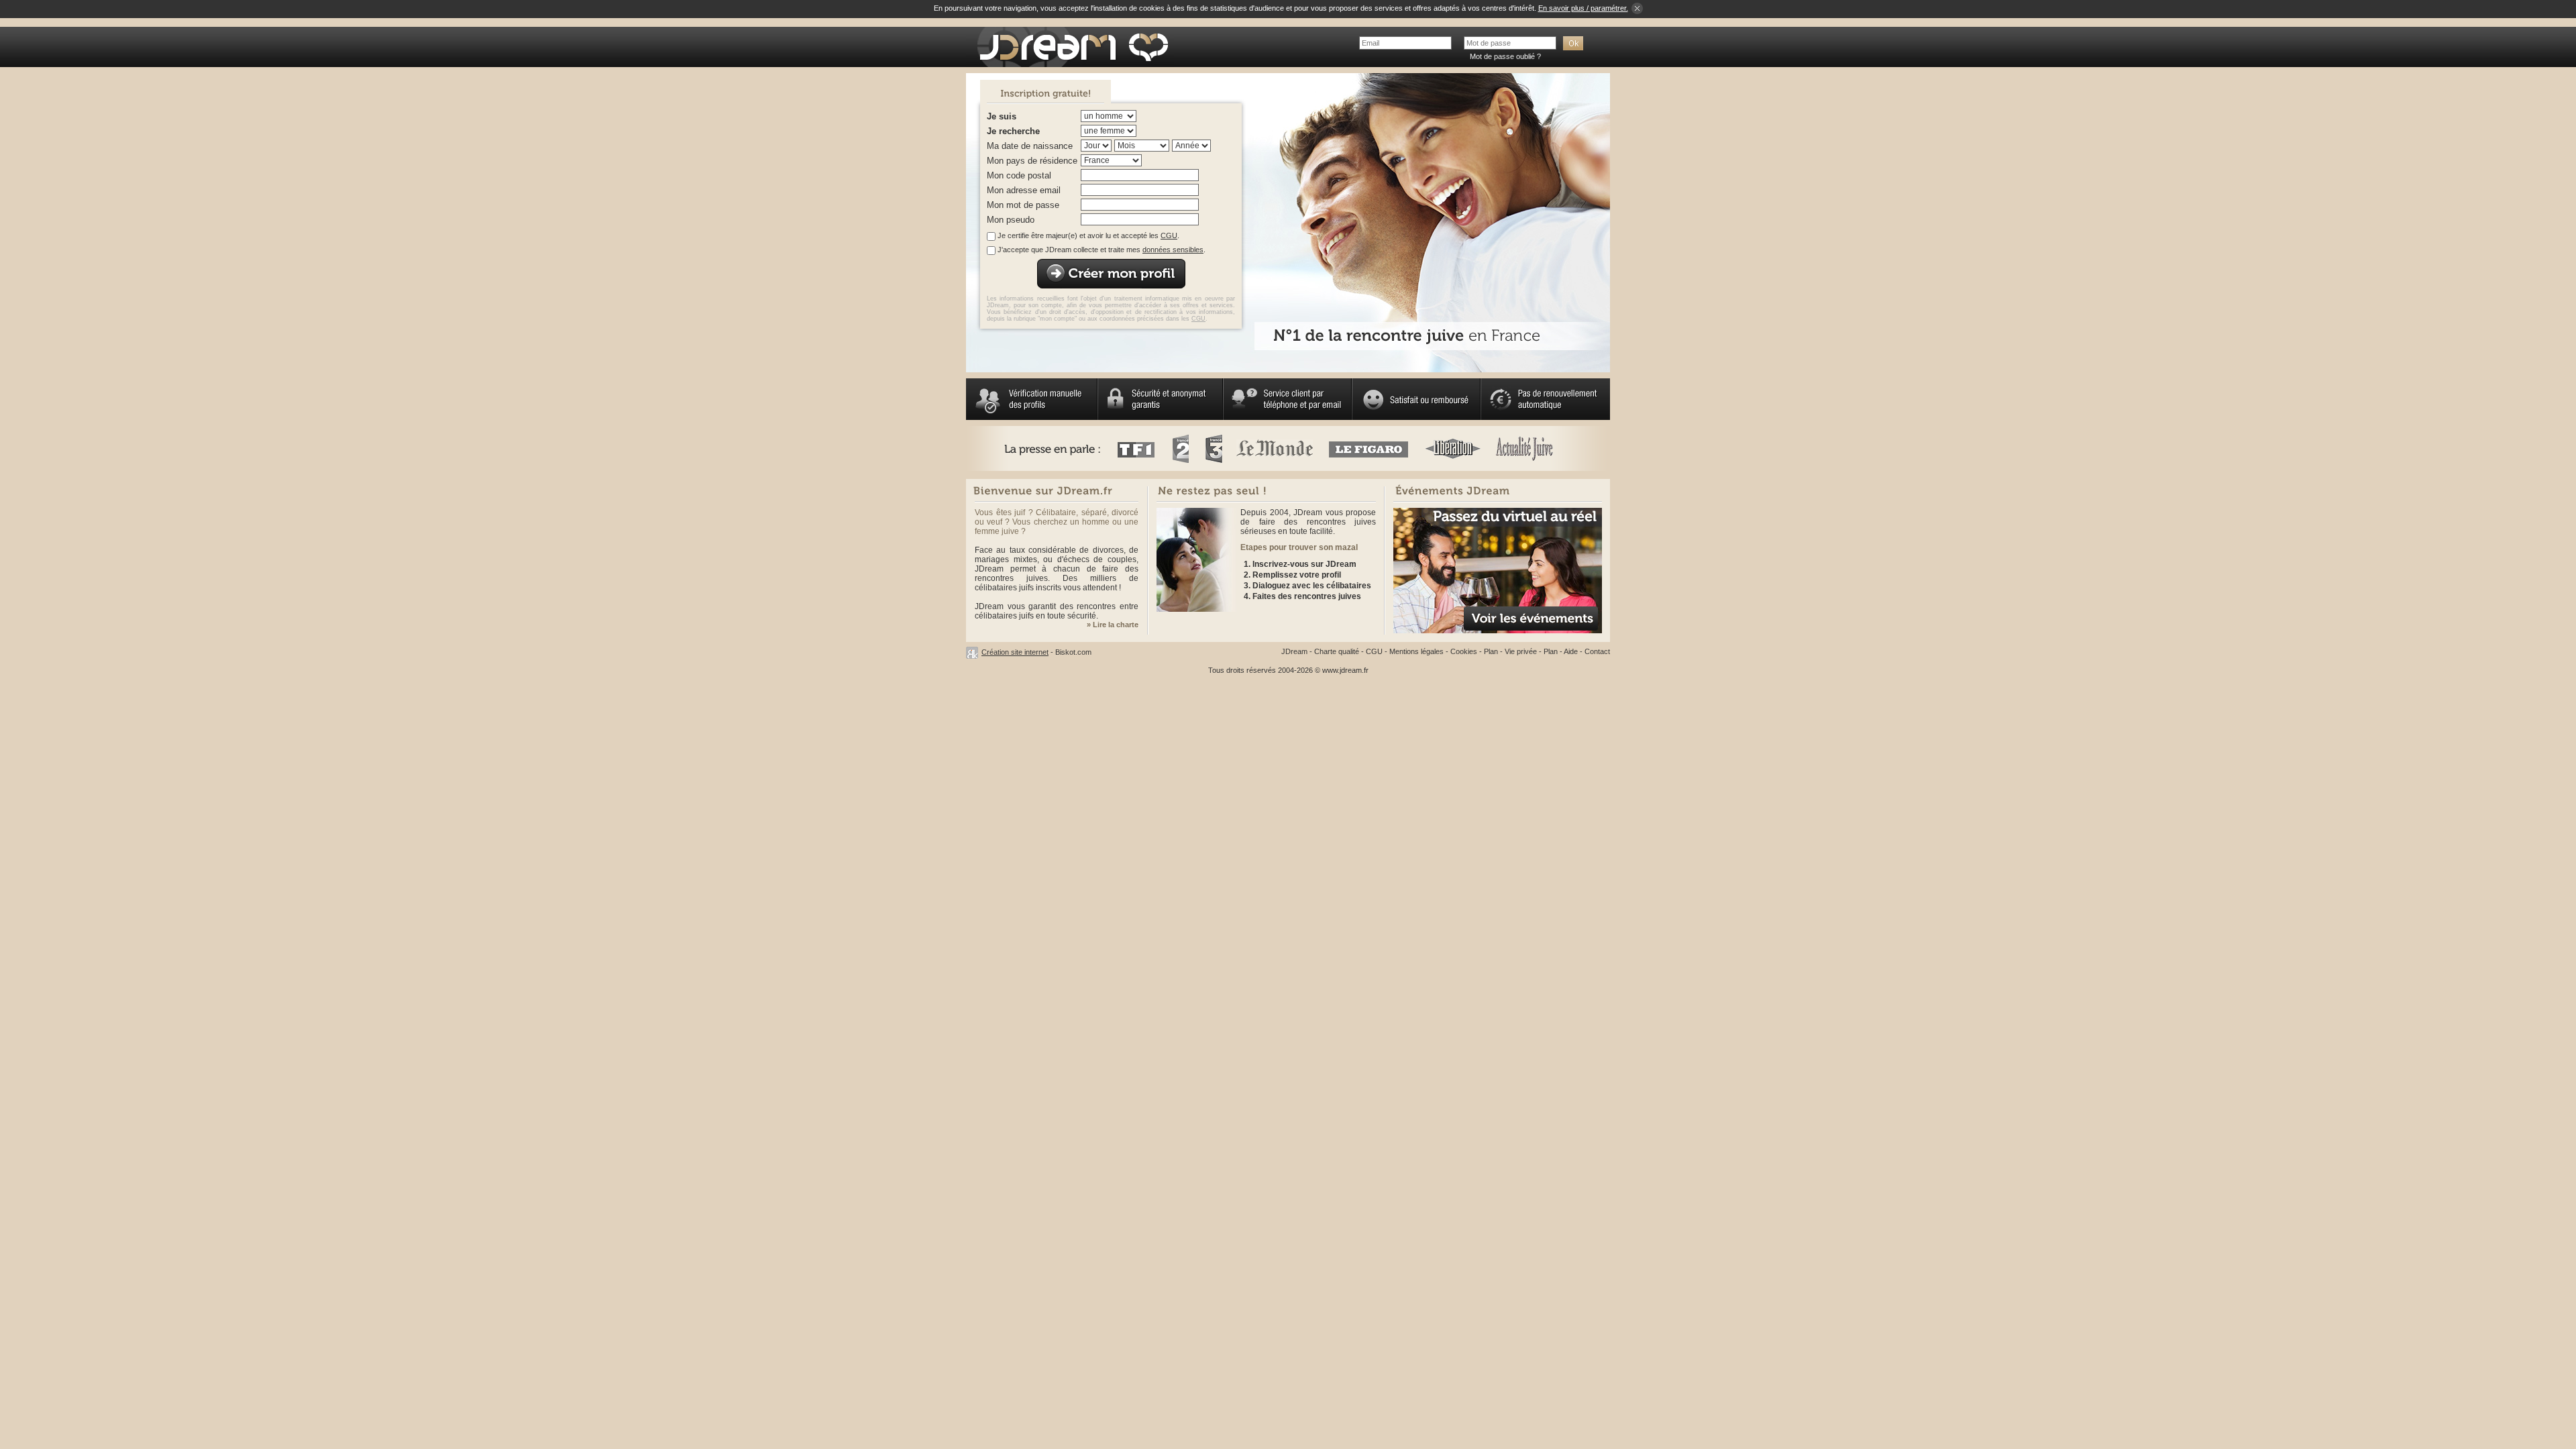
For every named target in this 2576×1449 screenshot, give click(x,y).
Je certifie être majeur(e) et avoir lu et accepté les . (1088, 235)
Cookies (1464, 651)
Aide (1571, 651)
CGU (1169, 235)
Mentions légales (1416, 651)
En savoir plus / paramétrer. (1583, 8)
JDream (1294, 651)
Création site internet (1015, 652)
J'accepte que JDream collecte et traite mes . (1102, 250)
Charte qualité (1337, 651)
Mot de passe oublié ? (1505, 56)
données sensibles (1173, 250)
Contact (1597, 651)
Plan (1491, 651)
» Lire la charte (1113, 625)
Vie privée (1521, 651)
